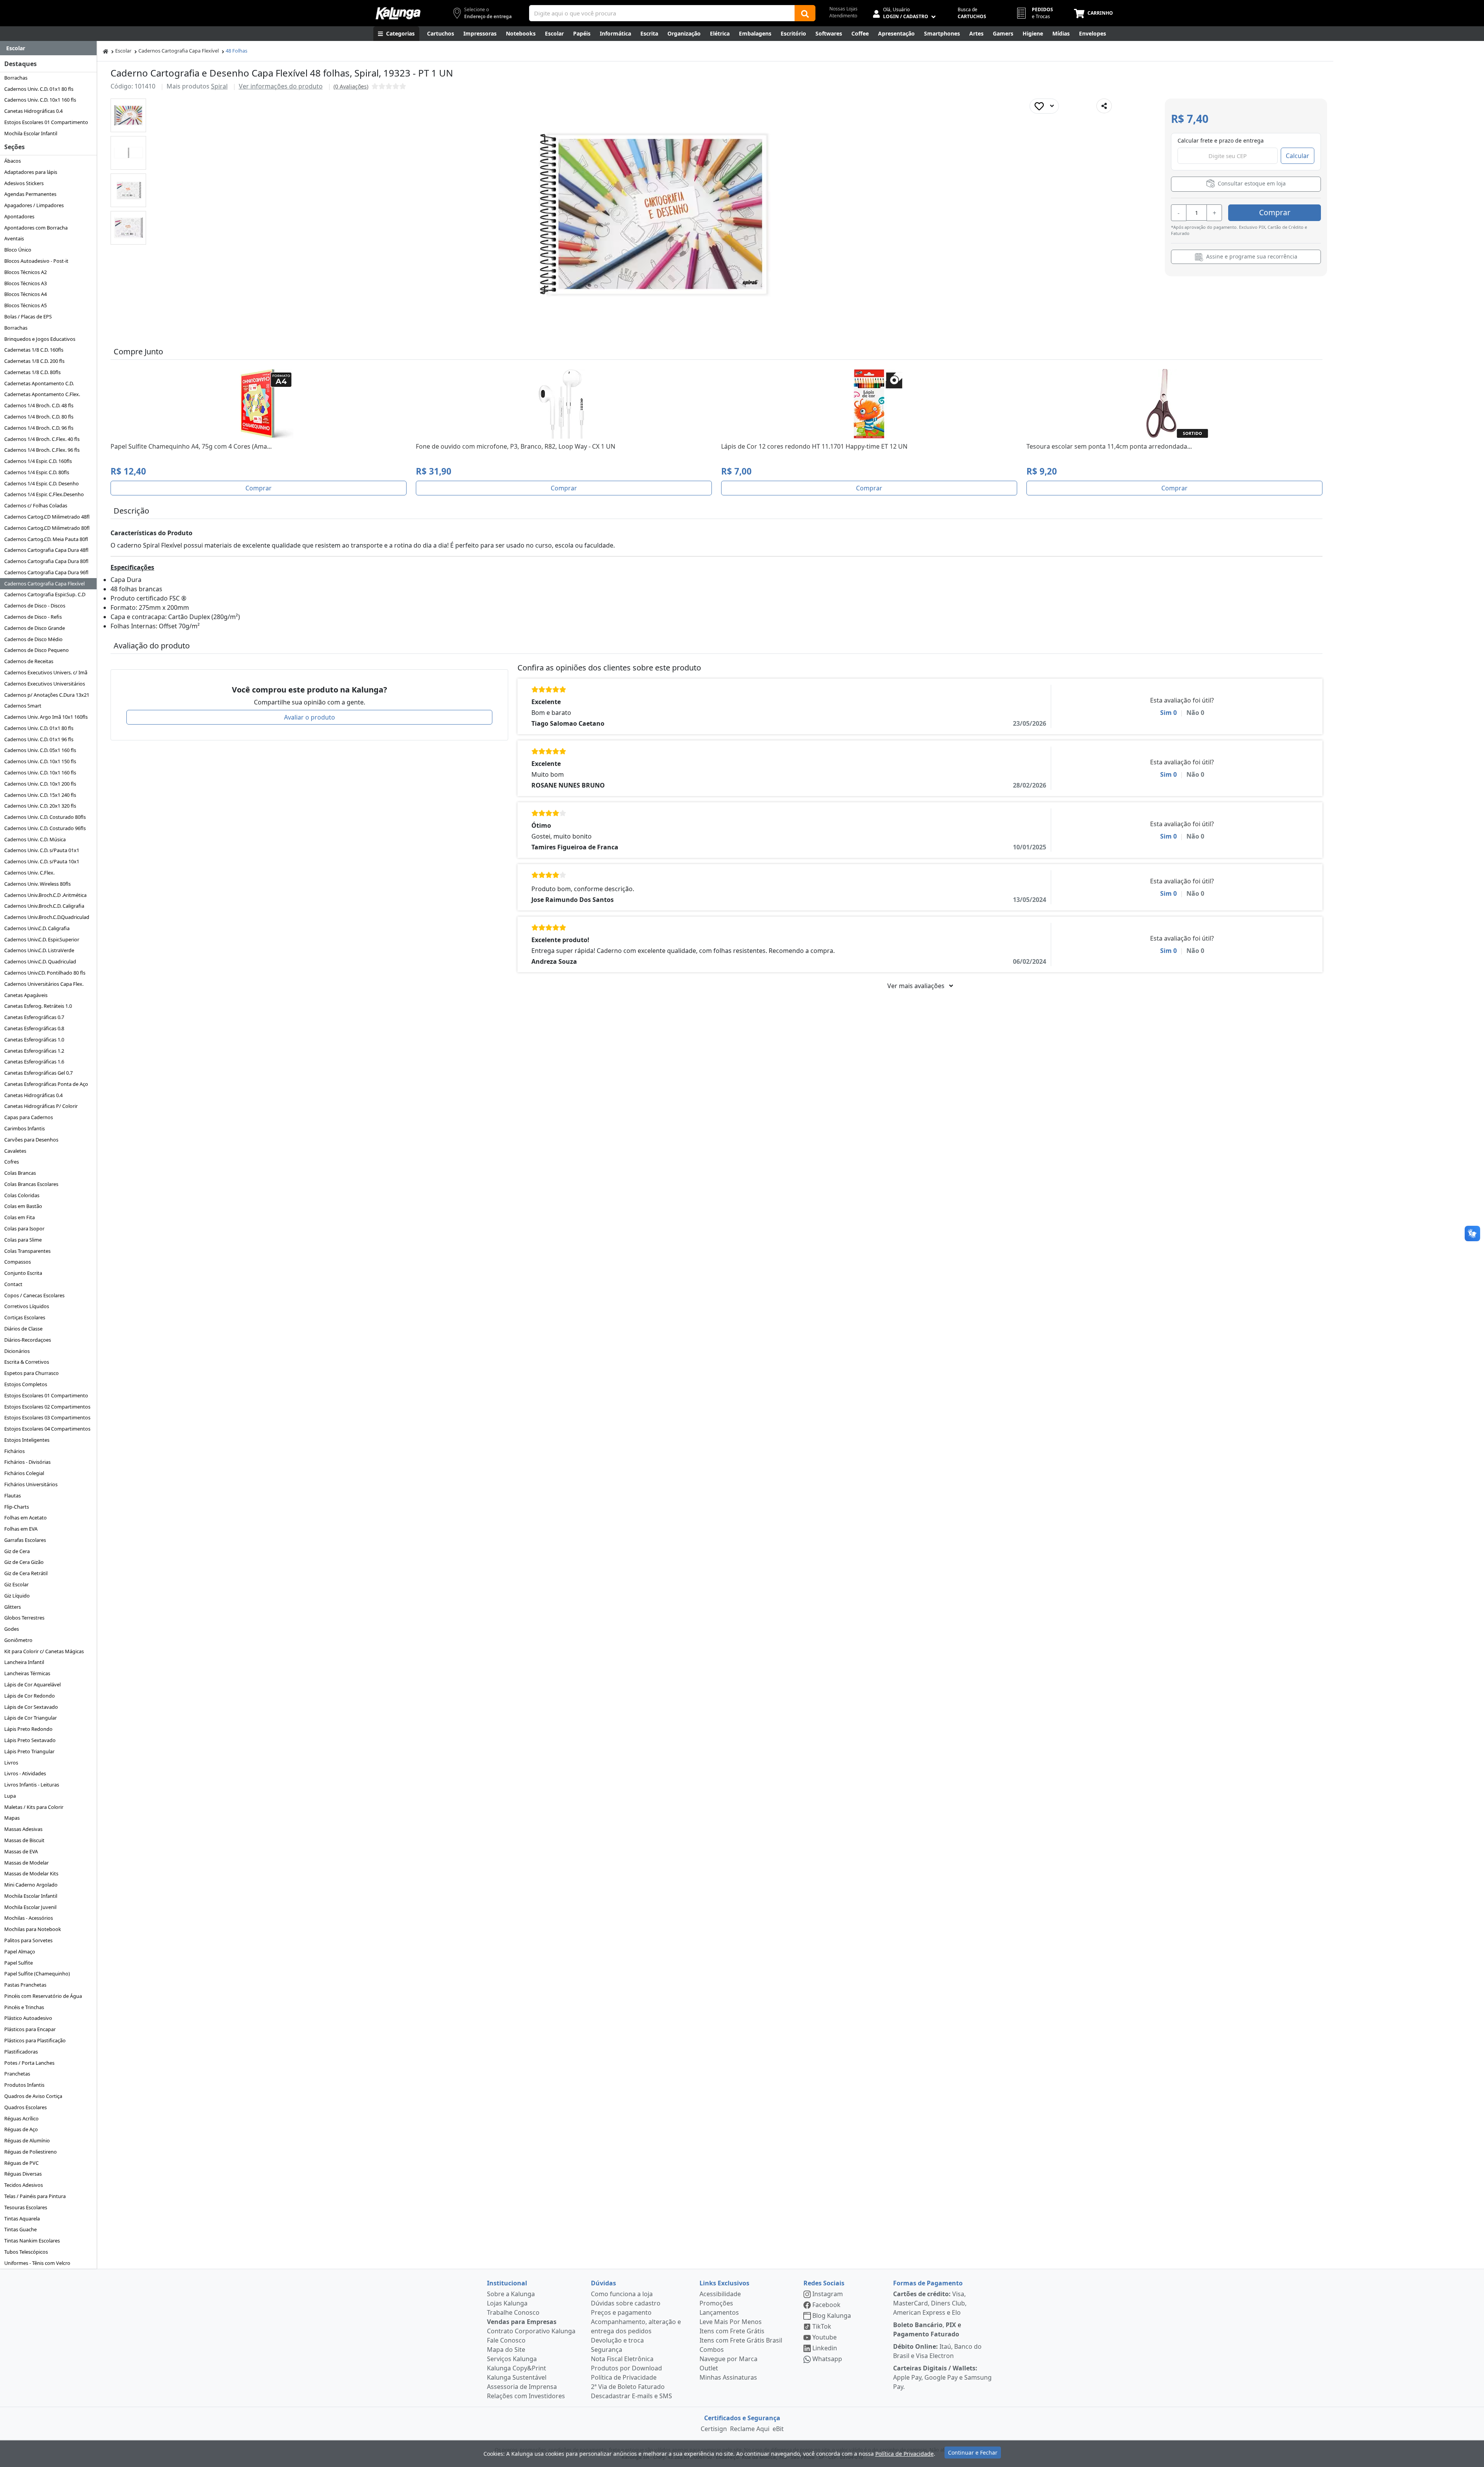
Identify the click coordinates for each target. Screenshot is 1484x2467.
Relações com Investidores (526, 2396)
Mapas (12, 1818)
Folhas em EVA (21, 1529)
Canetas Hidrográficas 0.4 (33, 111)
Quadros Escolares (26, 2107)
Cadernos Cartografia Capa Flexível (44, 584)
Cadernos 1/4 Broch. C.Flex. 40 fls (42, 439)
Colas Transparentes (27, 1251)
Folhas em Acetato (26, 1518)
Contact (13, 1284)
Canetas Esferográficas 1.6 (34, 1062)
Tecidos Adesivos (24, 2185)
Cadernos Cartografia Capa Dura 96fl (46, 572)
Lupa (10, 1796)
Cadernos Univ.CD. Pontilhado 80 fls (45, 973)
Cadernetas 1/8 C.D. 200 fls (34, 361)
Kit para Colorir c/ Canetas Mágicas (44, 1651)
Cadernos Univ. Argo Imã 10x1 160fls (46, 717)
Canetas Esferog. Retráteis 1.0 (38, 1006)
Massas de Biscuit (24, 1840)
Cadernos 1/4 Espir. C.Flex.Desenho (44, 494)
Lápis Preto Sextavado (30, 1740)
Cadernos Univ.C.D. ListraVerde (39, 950)
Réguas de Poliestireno (31, 2152)
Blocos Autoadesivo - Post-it (36, 261)
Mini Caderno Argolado (31, 1885)
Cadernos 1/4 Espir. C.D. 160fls (38, 461)
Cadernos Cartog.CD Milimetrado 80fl (47, 528)
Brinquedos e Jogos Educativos (40, 339)
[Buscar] (805, 13)
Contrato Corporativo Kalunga (531, 2331)
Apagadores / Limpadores (34, 205)
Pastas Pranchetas (25, 1985)
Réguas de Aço (21, 2129)
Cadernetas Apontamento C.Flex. (42, 394)
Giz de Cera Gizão (24, 1562)
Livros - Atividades (25, 1773)
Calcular (1298, 156)
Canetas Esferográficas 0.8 (34, 1028)
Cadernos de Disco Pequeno (37, 650)
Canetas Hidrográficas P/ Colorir (41, 1106)
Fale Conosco (506, 2340)
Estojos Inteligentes (27, 1440)
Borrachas (16, 78)
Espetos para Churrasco (31, 1373)
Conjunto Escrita (23, 1273)
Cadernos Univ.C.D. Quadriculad (40, 961)
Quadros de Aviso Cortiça (33, 2096)
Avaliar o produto (310, 717)
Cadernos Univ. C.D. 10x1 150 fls (40, 761)
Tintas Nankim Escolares (32, 2241)
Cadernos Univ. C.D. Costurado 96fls (45, 828)
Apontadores (19, 216)
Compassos (18, 1262)
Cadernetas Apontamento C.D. (39, 383)
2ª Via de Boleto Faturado (628, 2387)
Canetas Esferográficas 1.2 (34, 1051)
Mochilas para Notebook (33, 1929)
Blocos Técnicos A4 (26, 294)
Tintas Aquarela (22, 2219)
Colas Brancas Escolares (31, 1184)
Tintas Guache (20, 2229)
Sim (1168, 713)
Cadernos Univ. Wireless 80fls (37, 884)
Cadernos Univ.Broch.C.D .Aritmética (45, 895)
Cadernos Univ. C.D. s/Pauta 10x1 (42, 861)
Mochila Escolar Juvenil (30, 1907)
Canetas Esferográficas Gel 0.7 (38, 1073)
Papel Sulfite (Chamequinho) (37, 1974)
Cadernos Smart (23, 706)
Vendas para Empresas (522, 2322)
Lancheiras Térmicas (27, 1673)
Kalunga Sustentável (517, 2377)
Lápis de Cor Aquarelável (32, 1684)
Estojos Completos (26, 1384)
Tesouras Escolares (26, 2207)
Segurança (607, 2350)
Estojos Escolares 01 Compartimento (46, 122)
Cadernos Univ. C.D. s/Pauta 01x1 (42, 850)
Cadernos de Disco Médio (33, 639)
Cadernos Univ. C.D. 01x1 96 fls (39, 739)
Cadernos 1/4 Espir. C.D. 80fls (37, 472)
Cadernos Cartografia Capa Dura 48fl (46, 550)
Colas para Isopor (24, 1228)
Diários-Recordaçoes (28, 1340)
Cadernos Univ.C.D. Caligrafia (37, 928)
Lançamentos (719, 2312)
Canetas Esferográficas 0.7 (34, 1017)
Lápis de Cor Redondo (30, 1696)
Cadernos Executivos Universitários (45, 684)
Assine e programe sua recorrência (1251, 256)
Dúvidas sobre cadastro (626, 2303)
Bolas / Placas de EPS (28, 316)
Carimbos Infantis (25, 1128)
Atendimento (843, 16)
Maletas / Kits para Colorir (34, 1807)
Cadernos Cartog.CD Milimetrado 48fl (47, 517)
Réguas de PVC (21, 2163)
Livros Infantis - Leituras (32, 1785)
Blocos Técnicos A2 (26, 272)
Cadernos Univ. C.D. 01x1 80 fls (39, 89)
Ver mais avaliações (917, 986)
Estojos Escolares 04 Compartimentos (47, 1429)
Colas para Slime (23, 1240)
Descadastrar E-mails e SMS (631, 2396)
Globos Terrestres (24, 1618)
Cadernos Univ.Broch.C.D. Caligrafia (44, 906)
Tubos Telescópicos (26, 2252)
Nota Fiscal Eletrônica (622, 2359)
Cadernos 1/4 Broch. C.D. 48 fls (39, 405)
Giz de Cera (17, 1551)
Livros (11, 1763)
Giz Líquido (17, 1596)
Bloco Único (18, 250)
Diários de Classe (23, 1329)
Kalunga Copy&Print (517, 2368)
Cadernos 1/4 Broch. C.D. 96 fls (39, 428)
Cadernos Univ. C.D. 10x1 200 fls (40, 784)
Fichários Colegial (24, 1473)
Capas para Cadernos (29, 1117)
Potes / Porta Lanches (29, 2063)
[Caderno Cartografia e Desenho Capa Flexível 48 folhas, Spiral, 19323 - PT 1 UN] (128, 115)
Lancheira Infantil (24, 1662)
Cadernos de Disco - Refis (33, 617)
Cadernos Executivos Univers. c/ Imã (46, 672)
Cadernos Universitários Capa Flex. (44, 984)
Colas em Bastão (23, 1206)
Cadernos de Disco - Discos (35, 606)
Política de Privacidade (624, 2377)
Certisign (714, 2429)
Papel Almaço (20, 1951)
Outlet (709, 2368)
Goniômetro (18, 1640)
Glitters (13, 1607)
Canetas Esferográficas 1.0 (34, 1040)
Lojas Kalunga (507, 2303)
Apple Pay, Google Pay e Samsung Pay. (942, 2377)
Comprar (1275, 212)
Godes (12, 1629)
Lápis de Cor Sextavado (31, 1707)
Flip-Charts (17, 1507)
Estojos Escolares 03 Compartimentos (47, 1417)
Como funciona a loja (622, 2294)
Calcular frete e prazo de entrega (1221, 140)
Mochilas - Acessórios (29, 1918)
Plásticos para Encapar (30, 2029)
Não (1195, 713)
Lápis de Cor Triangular (31, 1718)
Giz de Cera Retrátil (26, 1573)
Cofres (12, 1162)
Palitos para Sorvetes (28, 1940)
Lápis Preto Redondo (28, 1729)
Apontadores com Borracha (36, 228)
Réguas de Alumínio (27, 2140)
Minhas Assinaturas (728, 2377)
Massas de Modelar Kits (31, 1873)
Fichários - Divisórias (27, 1462)
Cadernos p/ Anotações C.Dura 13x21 (47, 695)
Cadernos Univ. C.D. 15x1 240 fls (40, 795)
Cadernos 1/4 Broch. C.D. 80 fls (39, 417)
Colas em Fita (20, 1217)
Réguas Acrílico (21, 2118)
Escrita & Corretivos (27, 1362)
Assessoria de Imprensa (522, 2387)
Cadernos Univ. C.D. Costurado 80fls (45, 817)
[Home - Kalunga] (106, 51)
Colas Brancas (20, 1173)
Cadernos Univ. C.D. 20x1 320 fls (40, 806)
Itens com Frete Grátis (732, 2331)
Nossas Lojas (843, 9)
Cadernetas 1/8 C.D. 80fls (32, 372)
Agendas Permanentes (30, 194)
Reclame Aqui (750, 2429)
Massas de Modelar (26, 1863)
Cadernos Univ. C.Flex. (29, 873)
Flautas (13, 1496)
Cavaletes (15, 1151)
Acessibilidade (720, 2294)
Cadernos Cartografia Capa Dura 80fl (46, 561)
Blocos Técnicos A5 (26, 305)
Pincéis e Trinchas (24, 2007)
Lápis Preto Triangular (29, 1751)
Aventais (14, 238)
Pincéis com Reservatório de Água (43, 1996)
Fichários (14, 1451)
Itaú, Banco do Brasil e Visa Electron (937, 2351)
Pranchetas (17, 2074)
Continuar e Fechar (973, 2453)
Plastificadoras (21, 2052)
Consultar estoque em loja (1251, 183)
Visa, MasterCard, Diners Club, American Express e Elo (930, 2303)
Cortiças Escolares (25, 1317)
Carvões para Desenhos (31, 1140)
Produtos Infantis (24, 2085)
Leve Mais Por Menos (731, 2322)
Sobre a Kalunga (511, 2294)
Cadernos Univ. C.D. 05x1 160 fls (40, 750)
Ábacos (13, 161)
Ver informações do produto (281, 86)
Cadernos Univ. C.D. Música (35, 839)
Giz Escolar (16, 1584)
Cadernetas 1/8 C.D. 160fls (34, 350)
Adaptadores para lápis (31, 172)
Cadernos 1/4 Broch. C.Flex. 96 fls (42, 450)
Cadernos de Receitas (29, 661)
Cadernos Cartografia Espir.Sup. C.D (45, 594)
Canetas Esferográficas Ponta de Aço (46, 1084)
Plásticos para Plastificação (35, 2040)
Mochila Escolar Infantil (31, 133)
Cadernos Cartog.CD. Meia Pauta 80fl (46, 539)
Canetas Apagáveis (26, 995)
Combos (712, 2350)
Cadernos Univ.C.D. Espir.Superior (42, 939)
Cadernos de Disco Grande (35, 628)
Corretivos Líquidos (27, 1306)
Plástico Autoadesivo (28, 2018)
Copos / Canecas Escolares (34, 1295)
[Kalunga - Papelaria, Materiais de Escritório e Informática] (398, 13)
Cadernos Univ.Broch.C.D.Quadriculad (47, 917)
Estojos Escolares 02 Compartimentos (47, 1407)
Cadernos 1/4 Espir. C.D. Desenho (42, 483)
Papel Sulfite (19, 1963)
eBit (778, 2429)
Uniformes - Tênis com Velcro (37, 2263)
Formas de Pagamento (928, 2283)
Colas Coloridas (22, 1195)
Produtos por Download (626, 2368)
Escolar (123, 51)
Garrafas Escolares (25, 1540)
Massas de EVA (21, 1851)
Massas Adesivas (23, 1829)
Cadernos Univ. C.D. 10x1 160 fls (40, 100)
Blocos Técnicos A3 (26, 283)
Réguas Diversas (23, 2174)
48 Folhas (237, 51)
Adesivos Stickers (24, 183)
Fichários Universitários (31, 1484)
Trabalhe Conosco (513, 2312)
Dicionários (17, 1351)
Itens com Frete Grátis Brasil (741, 2340)
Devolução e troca (617, 2340)
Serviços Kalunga (512, 2359)
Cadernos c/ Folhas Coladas (36, 505)
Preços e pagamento (621, 2312)
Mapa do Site (506, 2350)
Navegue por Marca (728, 2359)
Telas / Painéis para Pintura (35, 2196)
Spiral (219, 86)
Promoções (716, 2303)
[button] (128, 115)
